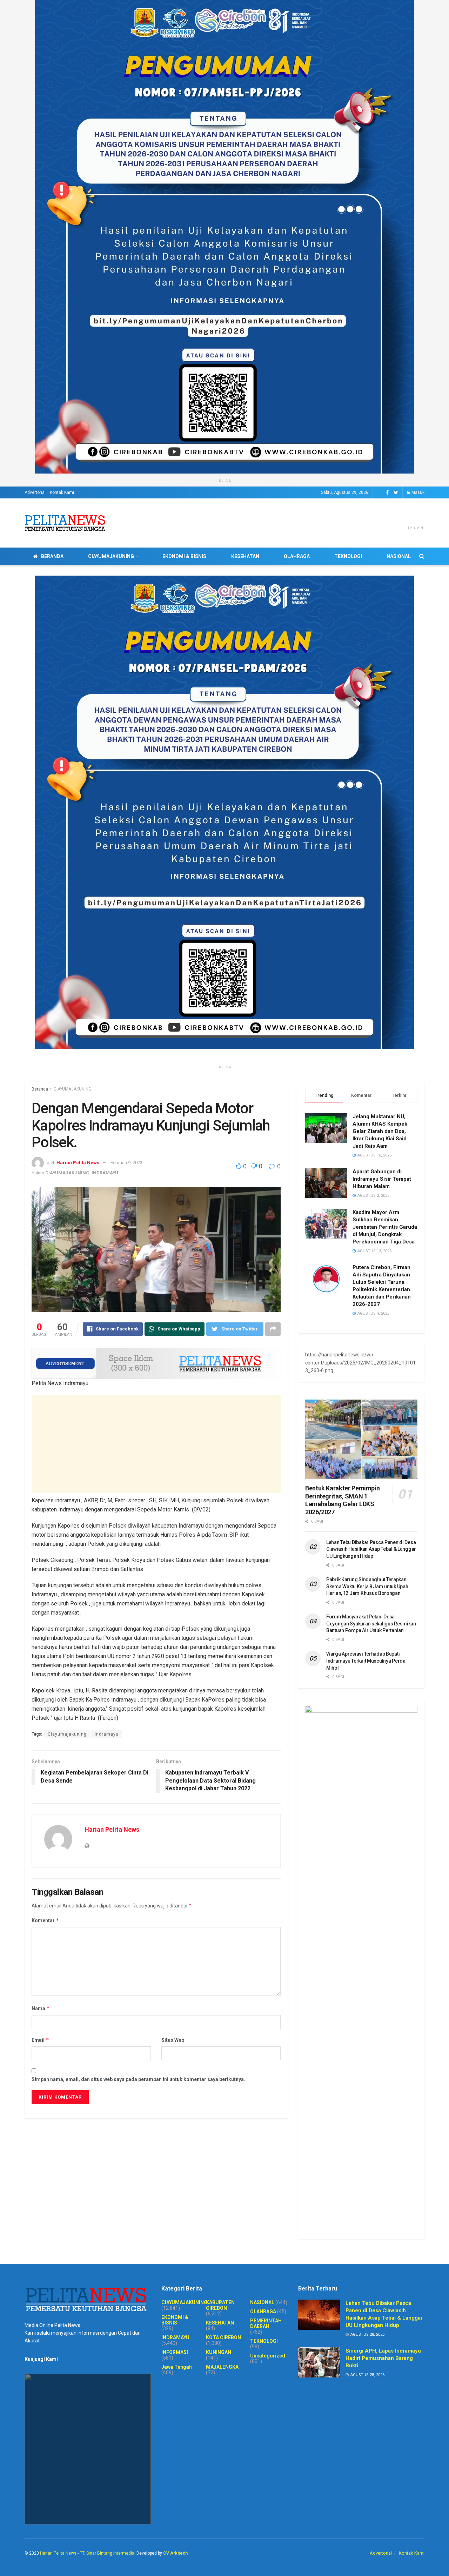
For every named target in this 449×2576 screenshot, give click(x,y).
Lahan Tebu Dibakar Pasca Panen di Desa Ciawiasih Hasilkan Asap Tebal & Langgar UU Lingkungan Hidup (371, 1549)
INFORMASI (175, 2352)
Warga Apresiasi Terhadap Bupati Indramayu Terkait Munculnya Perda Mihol (366, 1661)
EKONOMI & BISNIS (184, 556)
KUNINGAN (219, 2352)
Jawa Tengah (177, 2367)
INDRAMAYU (105, 1173)
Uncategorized (268, 2356)
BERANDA (52, 556)
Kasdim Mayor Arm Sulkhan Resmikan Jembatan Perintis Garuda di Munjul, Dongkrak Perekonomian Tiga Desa (385, 1227)
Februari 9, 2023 (126, 1163)
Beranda (40, 1089)
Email (40, 2040)
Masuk (417, 492)
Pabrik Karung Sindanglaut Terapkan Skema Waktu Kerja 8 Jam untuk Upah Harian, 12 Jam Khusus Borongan (367, 1586)
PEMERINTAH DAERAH (266, 2323)
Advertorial (35, 492)
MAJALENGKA (222, 2367)
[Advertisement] (156, 1444)
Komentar (45, 1920)
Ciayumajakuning (67, 1734)
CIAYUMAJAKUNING (111, 556)
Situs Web (173, 2040)
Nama (41, 2008)
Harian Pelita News (78, 1163)
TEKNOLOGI (348, 556)
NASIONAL (399, 556)
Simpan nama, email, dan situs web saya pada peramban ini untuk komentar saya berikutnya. (138, 2079)
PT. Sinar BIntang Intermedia (107, 2553)
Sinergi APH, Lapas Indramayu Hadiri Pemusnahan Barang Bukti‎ (383, 2358)
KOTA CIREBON (223, 2337)
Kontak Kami (62, 492)
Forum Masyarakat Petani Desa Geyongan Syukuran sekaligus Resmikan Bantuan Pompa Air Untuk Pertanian (371, 1624)
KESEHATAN (245, 556)
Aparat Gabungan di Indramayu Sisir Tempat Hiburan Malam (382, 1179)
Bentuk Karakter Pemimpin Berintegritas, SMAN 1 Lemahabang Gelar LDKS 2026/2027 (342, 1500)
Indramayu (107, 1734)
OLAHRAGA (297, 556)
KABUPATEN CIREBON (220, 2305)
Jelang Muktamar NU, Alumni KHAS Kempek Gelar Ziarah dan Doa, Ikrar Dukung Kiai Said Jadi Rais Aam (380, 1131)
